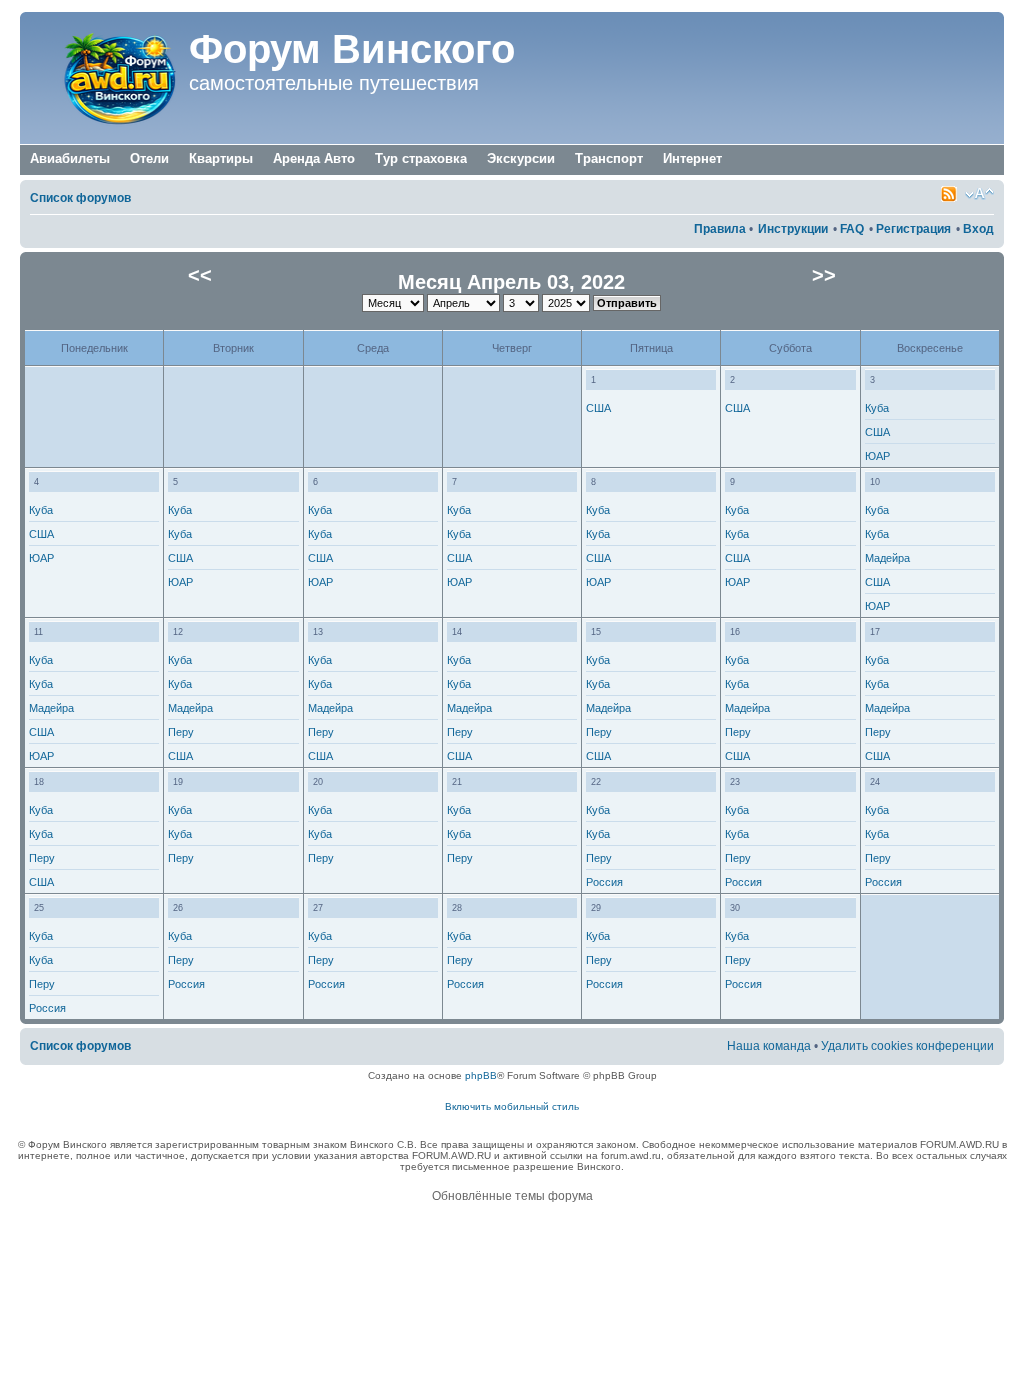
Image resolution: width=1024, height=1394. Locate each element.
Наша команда (769, 1046)
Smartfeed (949, 194)
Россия (604, 882)
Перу (181, 732)
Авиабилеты (70, 158)
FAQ (852, 229)
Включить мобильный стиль (512, 1106)
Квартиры (221, 158)
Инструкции (793, 229)
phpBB (481, 1075)
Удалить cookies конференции (907, 1046)
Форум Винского (352, 49)
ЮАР (877, 456)
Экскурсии (521, 158)
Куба (877, 408)
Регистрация (913, 229)
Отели (149, 158)
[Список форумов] (107, 78)
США (598, 408)
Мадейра (887, 558)
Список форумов (80, 198)
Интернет (692, 158)
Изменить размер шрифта (979, 194)
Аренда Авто (314, 158)
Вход (978, 229)
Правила (720, 229)
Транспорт (609, 158)
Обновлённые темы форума (512, 1196)
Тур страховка (421, 158)
